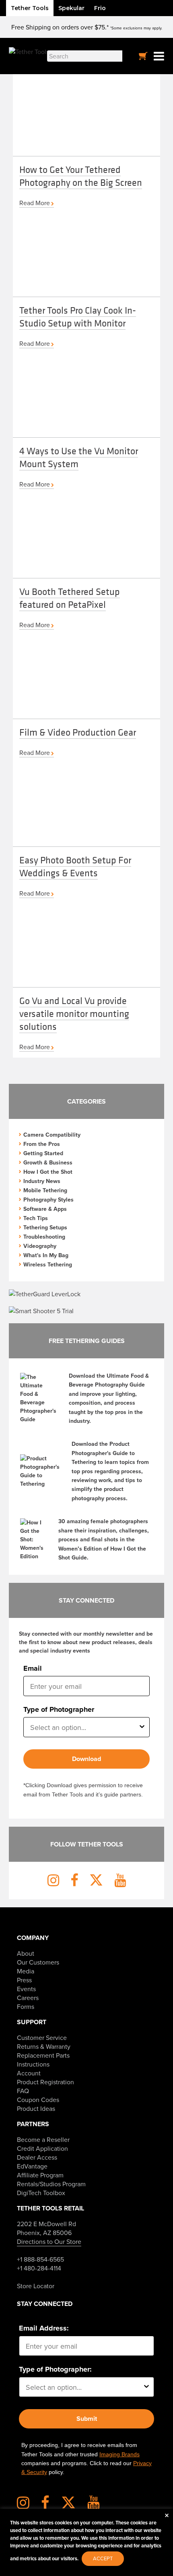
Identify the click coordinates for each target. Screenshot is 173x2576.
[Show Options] (142, 1727)
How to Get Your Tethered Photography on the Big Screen (81, 176)
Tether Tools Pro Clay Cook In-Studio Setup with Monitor (78, 316)
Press (24, 1980)
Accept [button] (103, 2558)
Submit (87, 2419)
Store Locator (36, 2286)
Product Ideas (36, 2108)
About (26, 1953)
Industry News (42, 1181)
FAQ (23, 2091)
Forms (26, 2006)
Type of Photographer (59, 1709)
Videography (40, 1246)
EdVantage (32, 2166)
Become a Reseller (43, 2139)
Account (29, 2073)
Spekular (71, 8)
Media (26, 1971)
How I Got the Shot (48, 1172)
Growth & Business (48, 1162)
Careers (28, 1998)
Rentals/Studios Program (51, 2184)
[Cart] (143, 56)
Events (26, 1989)
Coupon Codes (38, 2100)
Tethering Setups (45, 1227)
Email (33, 1668)
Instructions (33, 2064)
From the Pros (42, 1144)
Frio (100, 8)
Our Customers (38, 1962)
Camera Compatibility (52, 1135)
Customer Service (42, 2038)
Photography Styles (48, 1200)
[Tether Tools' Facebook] (50, 2505)
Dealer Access (37, 2157)
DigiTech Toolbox (41, 2193)
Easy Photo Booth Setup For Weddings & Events (75, 866)
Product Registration (45, 2082)
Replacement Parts (43, 2055)
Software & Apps (45, 1209)
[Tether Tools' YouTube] (94, 2505)
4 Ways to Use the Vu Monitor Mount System (79, 457)
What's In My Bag (46, 1255)
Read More (35, 203)
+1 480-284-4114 (39, 2268)
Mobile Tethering (45, 1190)
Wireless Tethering (48, 1264)
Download (86, 1759)
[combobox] (84, 1727)
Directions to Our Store (49, 2241)
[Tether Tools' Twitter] (73, 2505)
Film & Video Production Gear (78, 732)
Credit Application (42, 2148)
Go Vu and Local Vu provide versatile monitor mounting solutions (74, 1013)
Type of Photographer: (55, 2369)
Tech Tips (36, 1218)
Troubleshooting (44, 1237)
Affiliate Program (40, 2175)
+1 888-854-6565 (40, 2259)
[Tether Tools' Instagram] (28, 2505)
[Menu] (159, 56)
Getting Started (43, 1153)
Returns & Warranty (44, 2046)
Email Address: (44, 2328)
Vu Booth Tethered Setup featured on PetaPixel (70, 598)
